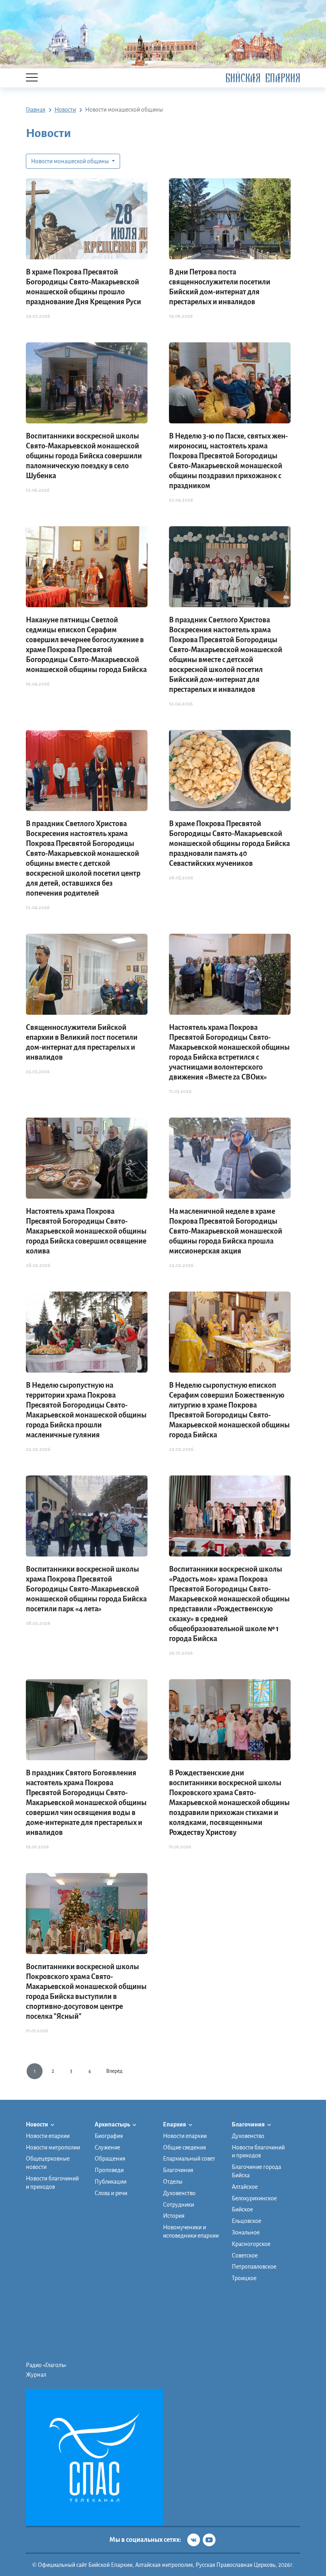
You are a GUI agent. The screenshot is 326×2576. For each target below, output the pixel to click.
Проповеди (109, 2170)
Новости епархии (48, 2136)
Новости (37, 2124)
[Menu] (32, 78)
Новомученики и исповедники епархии (191, 2231)
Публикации (111, 2182)
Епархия (175, 2124)
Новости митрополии (53, 2147)
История (174, 2216)
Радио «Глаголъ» (46, 2365)
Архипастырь (113, 2124)
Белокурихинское (254, 2198)
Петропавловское (254, 2267)
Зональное (246, 2232)
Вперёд (114, 2071)
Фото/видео (247, 2317)
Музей (240, 2308)
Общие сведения (184, 2147)
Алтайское (245, 2187)
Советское (245, 2255)
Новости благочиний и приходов (52, 2183)
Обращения (110, 2159)
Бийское (242, 2209)
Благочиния (178, 2170)
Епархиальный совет (189, 2159)
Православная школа (258, 2298)
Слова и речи (111, 2193)
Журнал (36, 2375)
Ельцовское (246, 2221)
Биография (109, 2136)
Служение (107, 2147)
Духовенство (179, 2193)
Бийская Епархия (263, 78)
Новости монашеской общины (71, 161)
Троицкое (244, 2278)
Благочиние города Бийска (256, 2171)
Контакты (244, 2327)
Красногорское (251, 2244)
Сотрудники (179, 2205)
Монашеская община (259, 2289)
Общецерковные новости (48, 2163)
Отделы (173, 2182)
